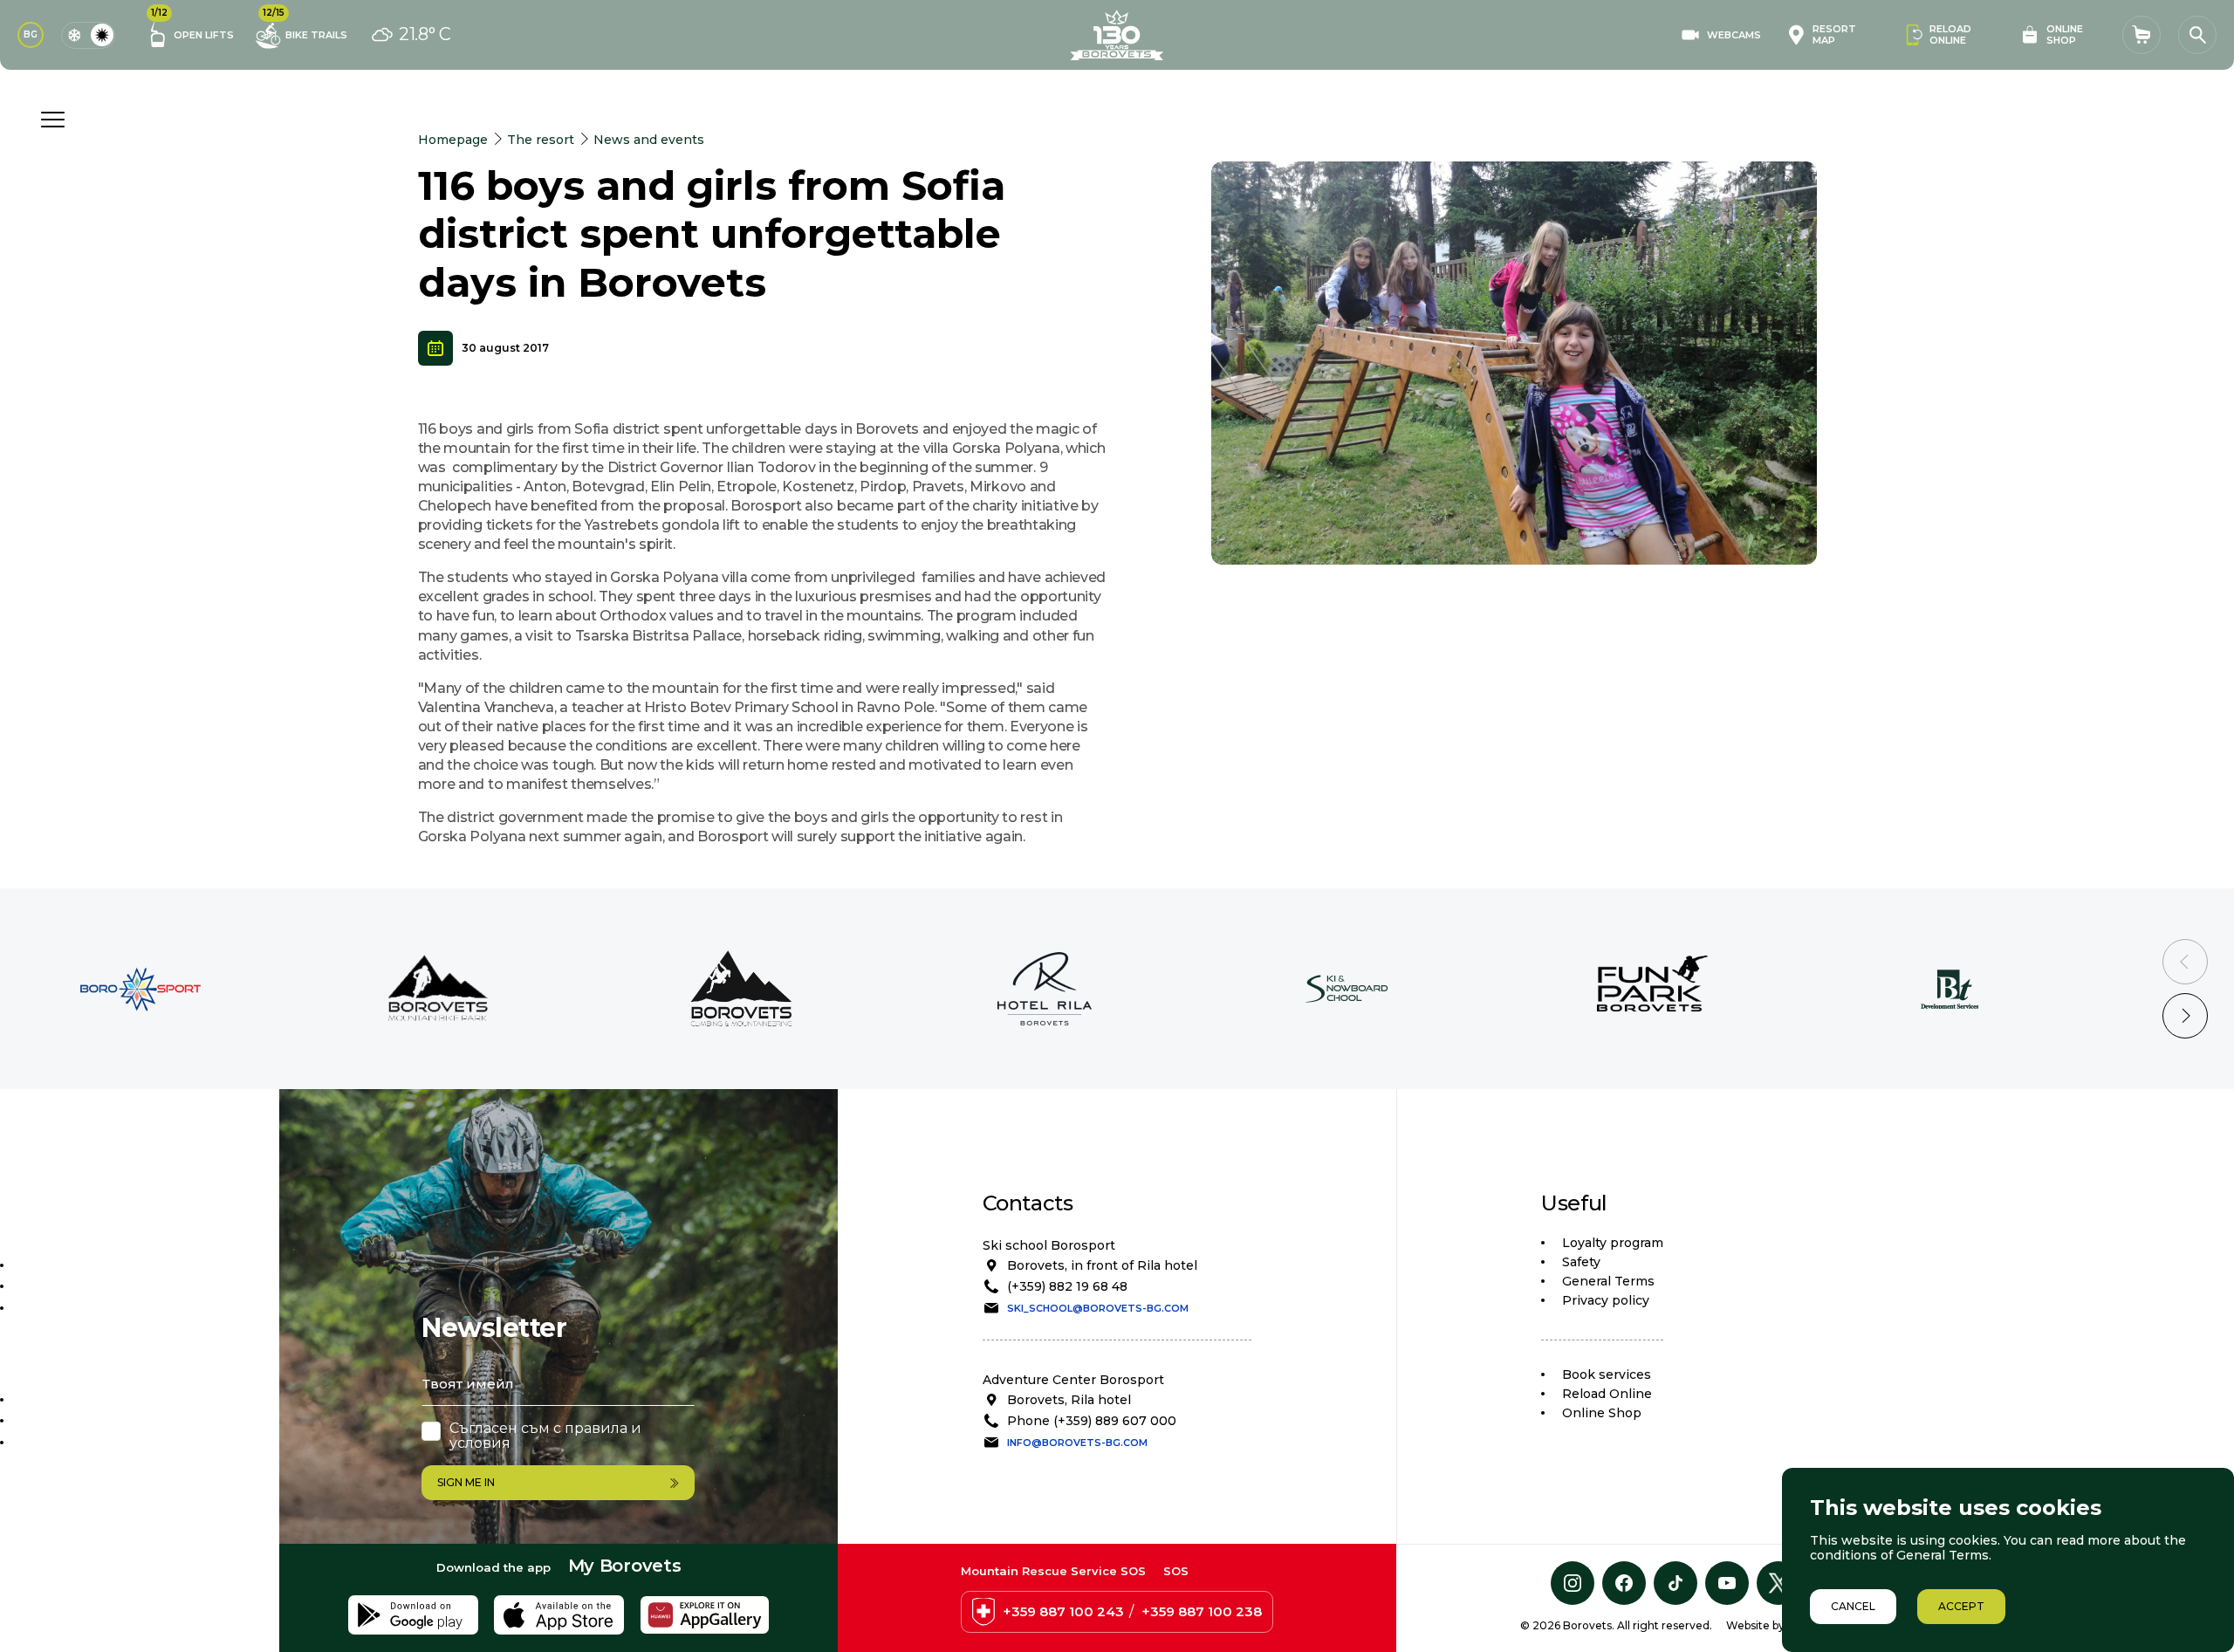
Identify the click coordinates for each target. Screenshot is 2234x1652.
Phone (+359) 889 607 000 (1092, 1421)
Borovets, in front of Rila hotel (1102, 1265)
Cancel (1853, 1606)
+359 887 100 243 (1063, 1611)
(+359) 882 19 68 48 (1067, 1286)
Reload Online (1607, 1394)
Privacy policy (1606, 1300)
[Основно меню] (52, 120)
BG (31, 34)
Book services (1607, 1374)
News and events (649, 140)
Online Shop (1602, 1413)
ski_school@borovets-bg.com (1098, 1308)
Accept (1961, 1606)
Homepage (453, 140)
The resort (541, 140)
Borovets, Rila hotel (1069, 1400)
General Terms (1608, 1281)
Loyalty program (1613, 1243)
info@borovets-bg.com (1077, 1443)
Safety (1581, 1262)
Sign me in (466, 1482)
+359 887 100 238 (1202, 1611)
